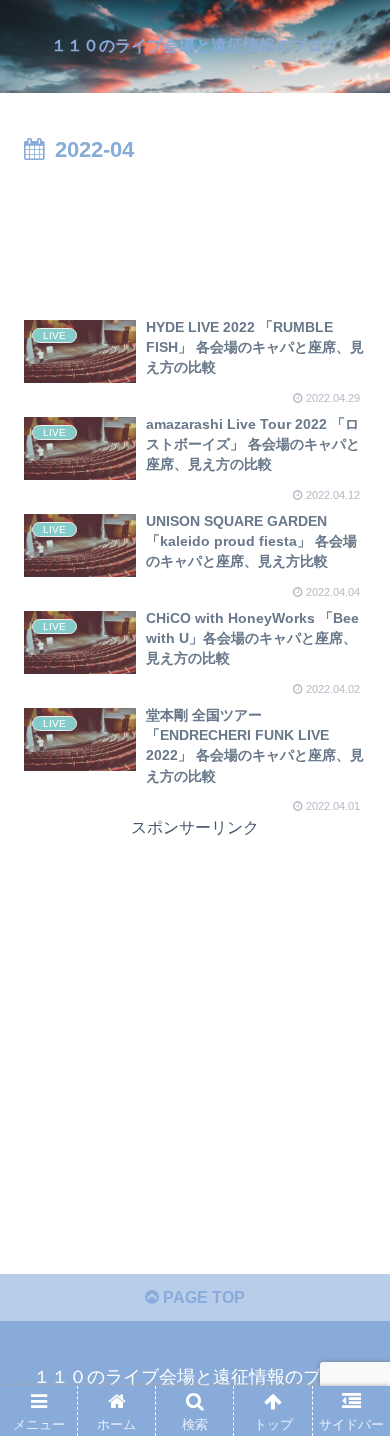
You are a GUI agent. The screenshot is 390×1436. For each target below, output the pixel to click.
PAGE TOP (202, 1297)
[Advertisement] (195, 230)
